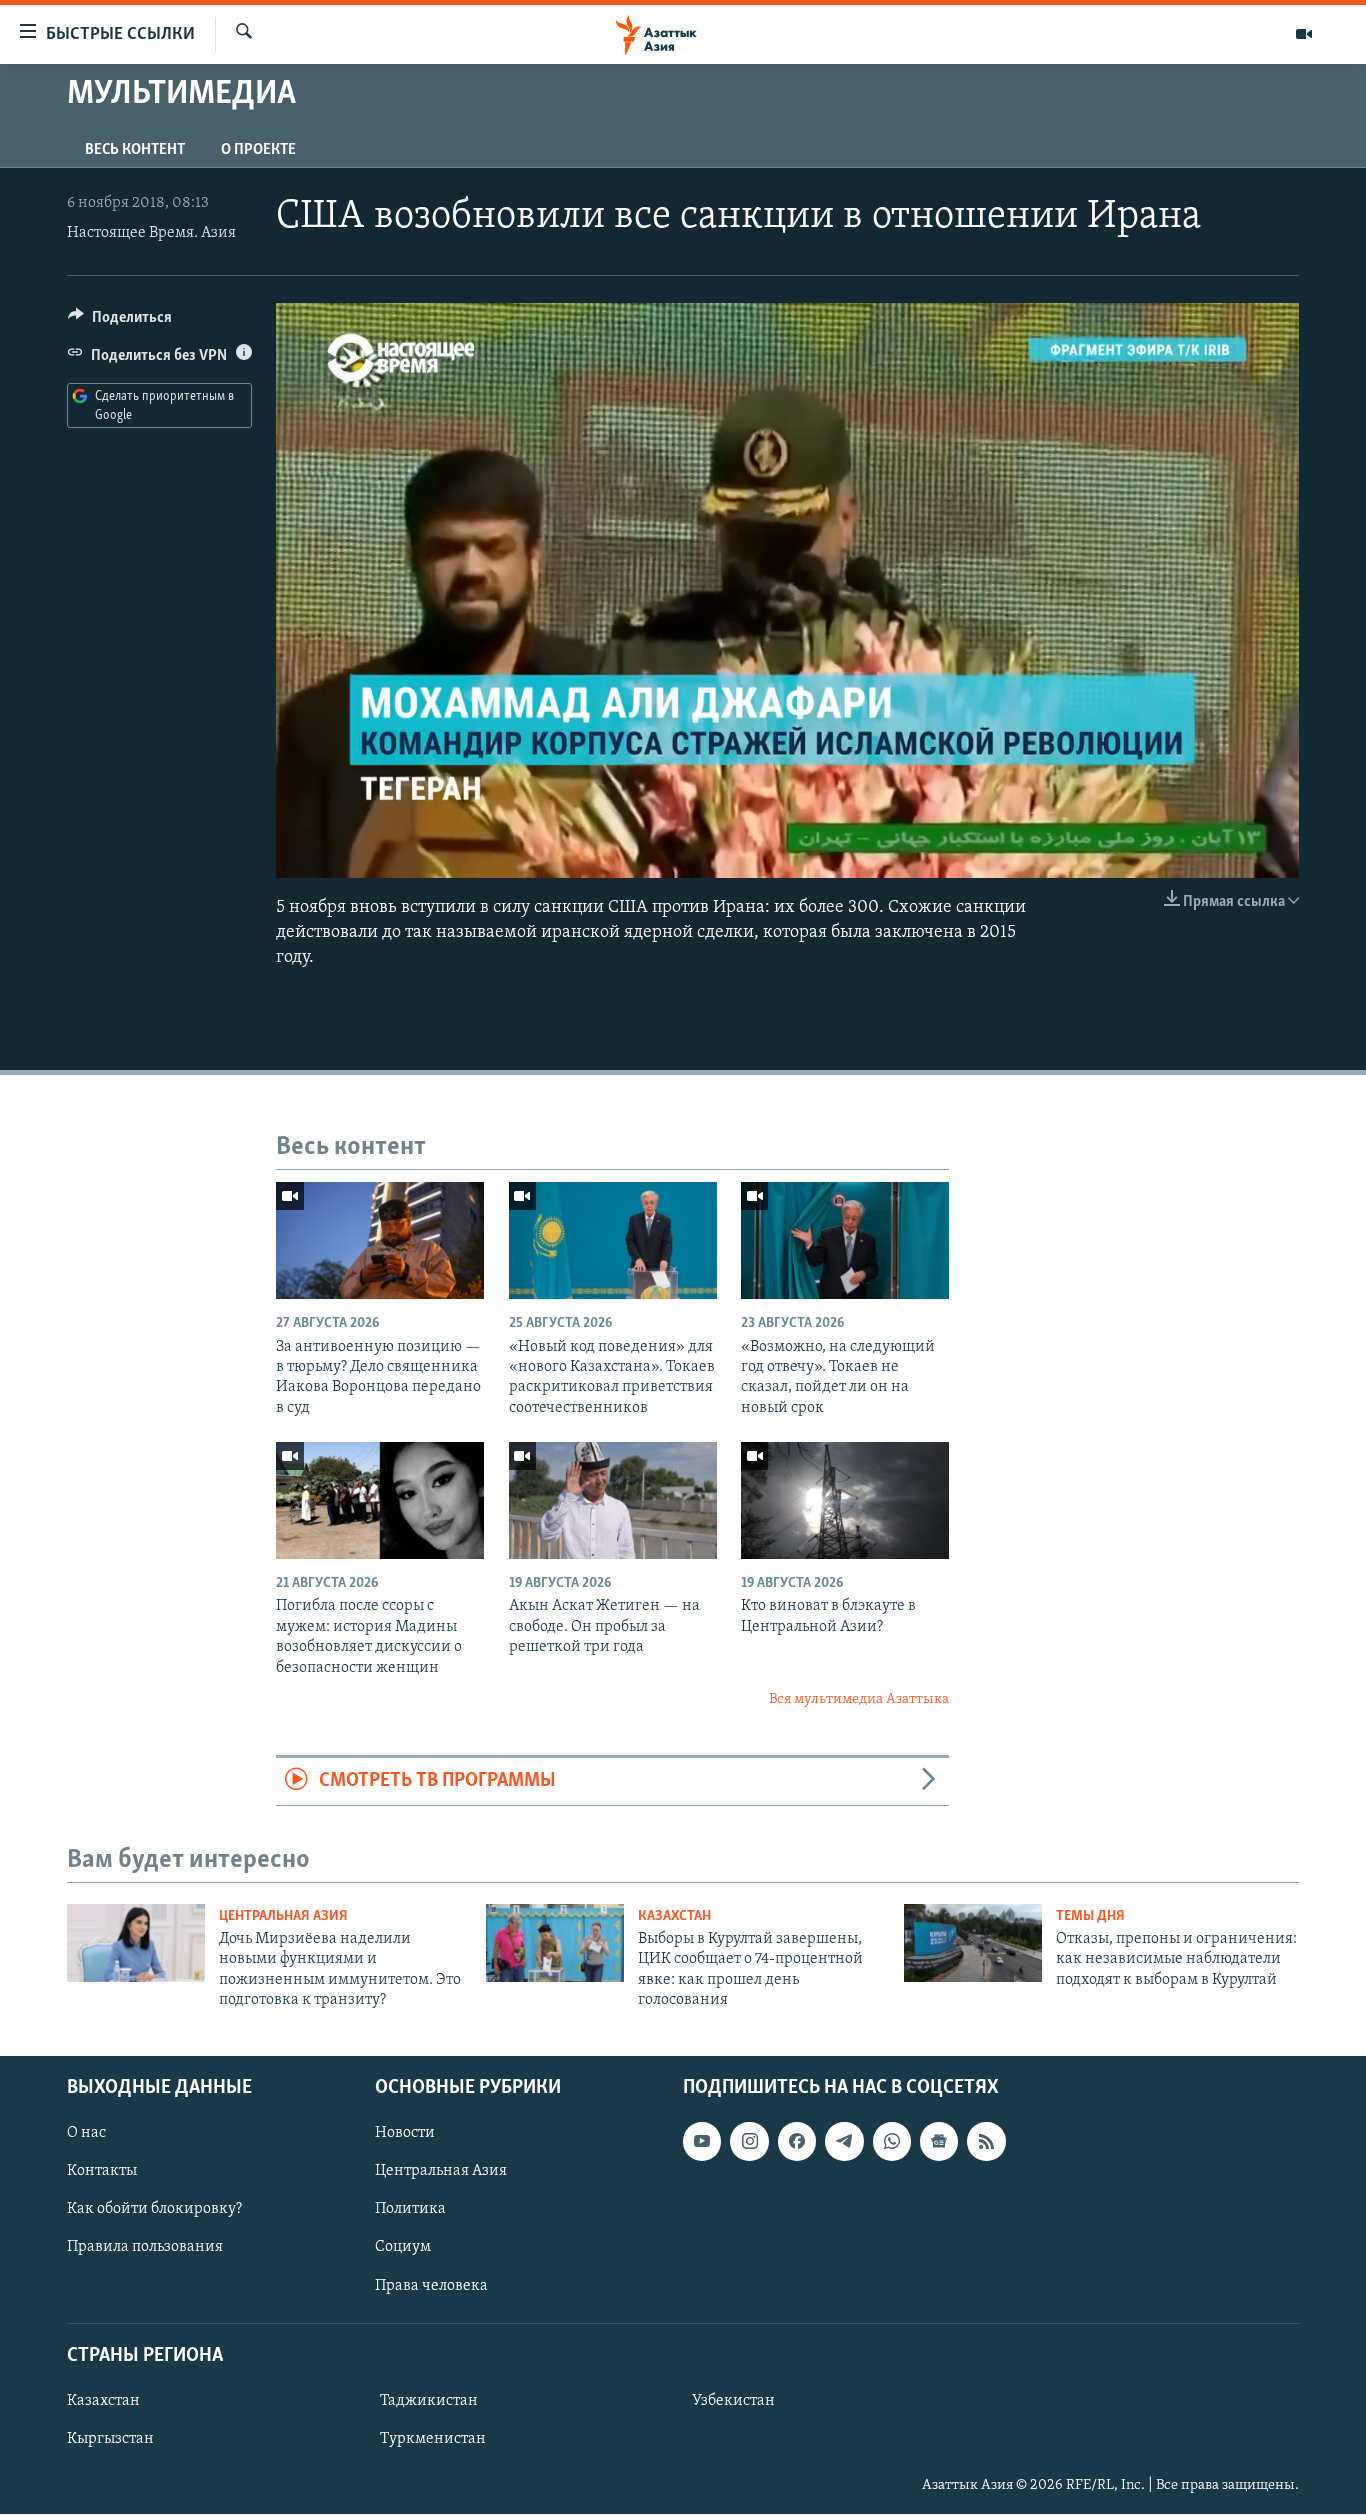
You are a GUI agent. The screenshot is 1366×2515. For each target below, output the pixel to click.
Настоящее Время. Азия (151, 233)
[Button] (120, 322)
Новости (405, 2134)
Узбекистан (733, 2401)
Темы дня (1090, 1916)
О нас (86, 2134)
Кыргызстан (110, 2439)
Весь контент (135, 150)
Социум (403, 2248)
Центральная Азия (283, 1916)
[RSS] (986, 2142)
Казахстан (674, 1916)
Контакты (102, 2172)
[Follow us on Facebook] (797, 2142)
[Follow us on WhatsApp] (892, 2142)
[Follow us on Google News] (939, 2142)
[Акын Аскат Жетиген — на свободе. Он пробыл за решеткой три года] (613, 1500)
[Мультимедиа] (1304, 34)
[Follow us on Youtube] (702, 2142)
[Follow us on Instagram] (749, 2142)
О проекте (258, 150)
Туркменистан (433, 2439)
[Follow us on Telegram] (844, 2142)
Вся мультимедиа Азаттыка (859, 1699)
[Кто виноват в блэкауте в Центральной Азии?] (845, 1500)
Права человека (431, 2286)
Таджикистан (429, 2401)
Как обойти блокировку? (154, 2210)
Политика (410, 2210)
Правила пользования (145, 2248)
